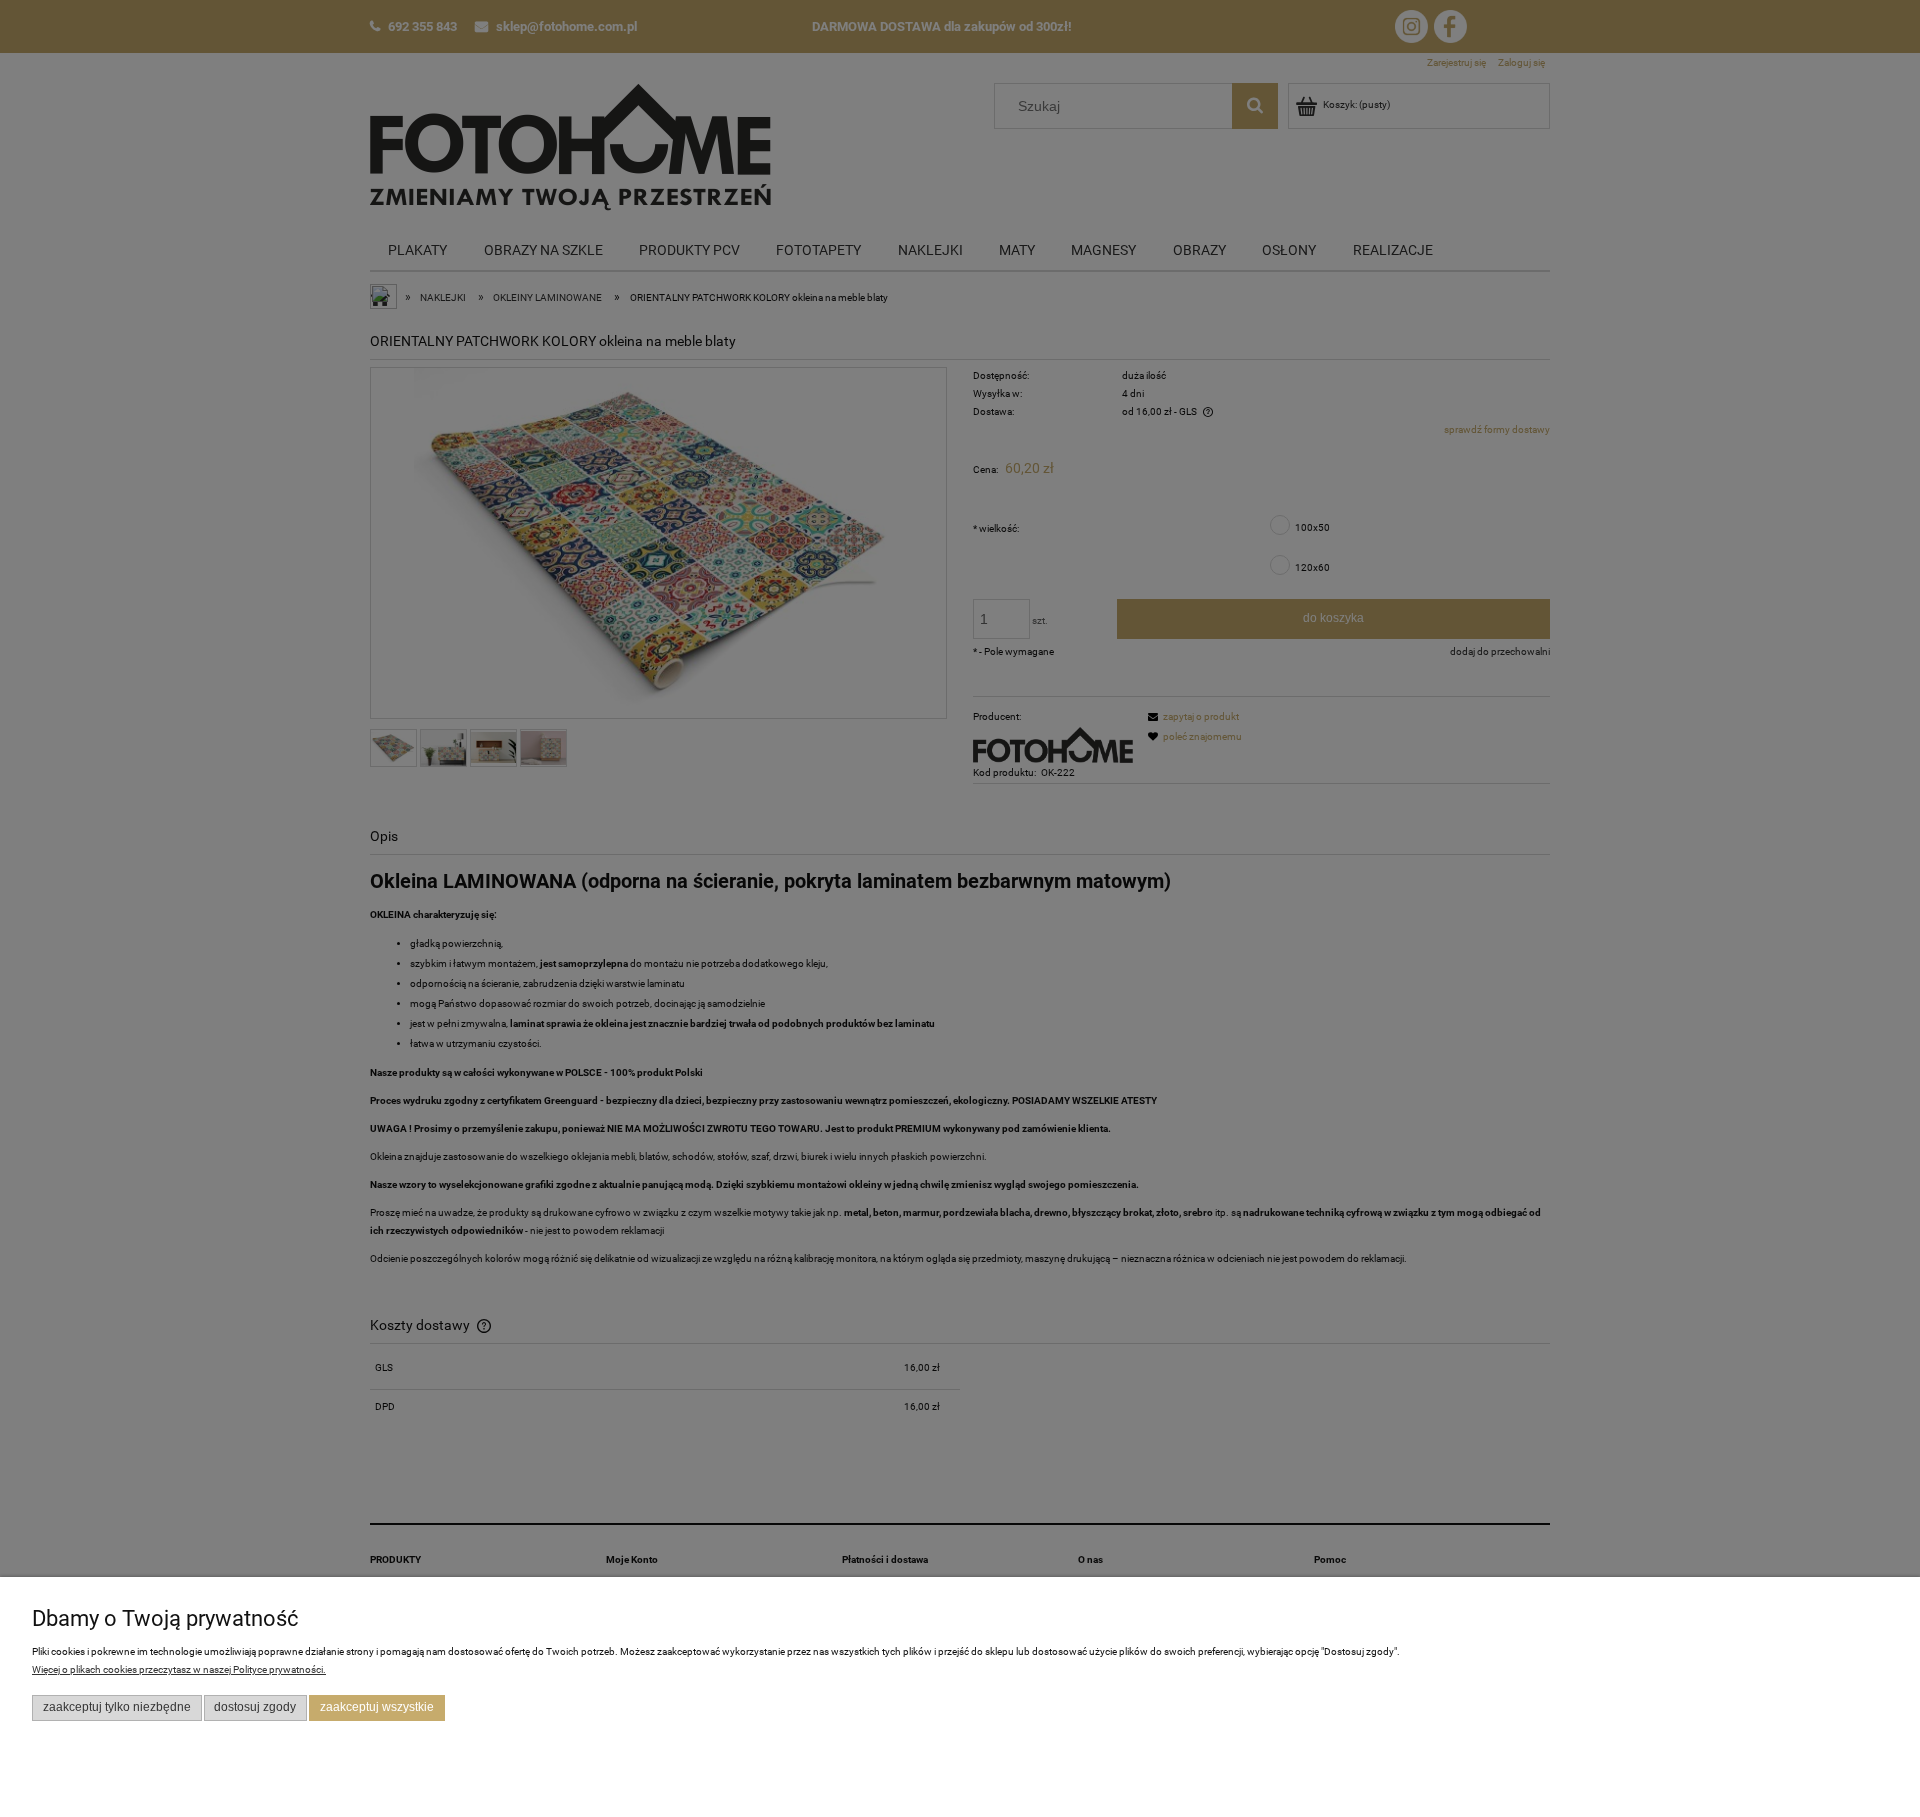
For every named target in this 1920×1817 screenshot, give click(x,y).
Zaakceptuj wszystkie (377, 1707)
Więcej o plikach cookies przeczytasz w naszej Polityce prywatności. (179, 1669)
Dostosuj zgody (255, 1707)
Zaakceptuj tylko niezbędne (117, 1707)
